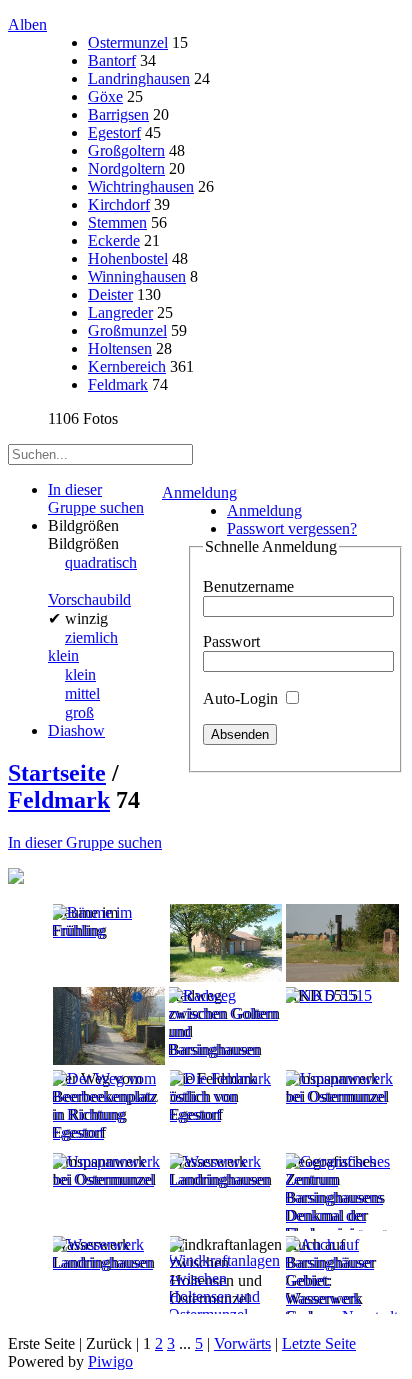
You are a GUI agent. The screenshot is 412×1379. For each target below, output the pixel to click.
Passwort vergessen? (292, 528)
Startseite (57, 773)
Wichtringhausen (141, 186)
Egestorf (114, 132)
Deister (110, 294)
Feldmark (118, 384)
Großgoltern (126, 150)
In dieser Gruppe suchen (85, 842)
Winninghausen (137, 276)
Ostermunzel (128, 42)
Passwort (231, 641)
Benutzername (248, 586)
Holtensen (120, 348)
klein (80, 674)
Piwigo (110, 1361)
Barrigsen (118, 114)
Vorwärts (242, 1343)
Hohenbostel (128, 258)
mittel (82, 693)
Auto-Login (242, 698)
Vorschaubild (89, 599)
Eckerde (114, 240)
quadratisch (101, 562)
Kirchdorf (119, 204)
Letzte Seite (319, 1343)
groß (79, 712)
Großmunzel (127, 330)
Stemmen (117, 222)
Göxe (105, 96)
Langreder (120, 312)
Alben (27, 24)
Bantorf (112, 60)
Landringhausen (139, 78)
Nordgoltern (126, 168)
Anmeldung (199, 492)
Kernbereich (127, 366)
